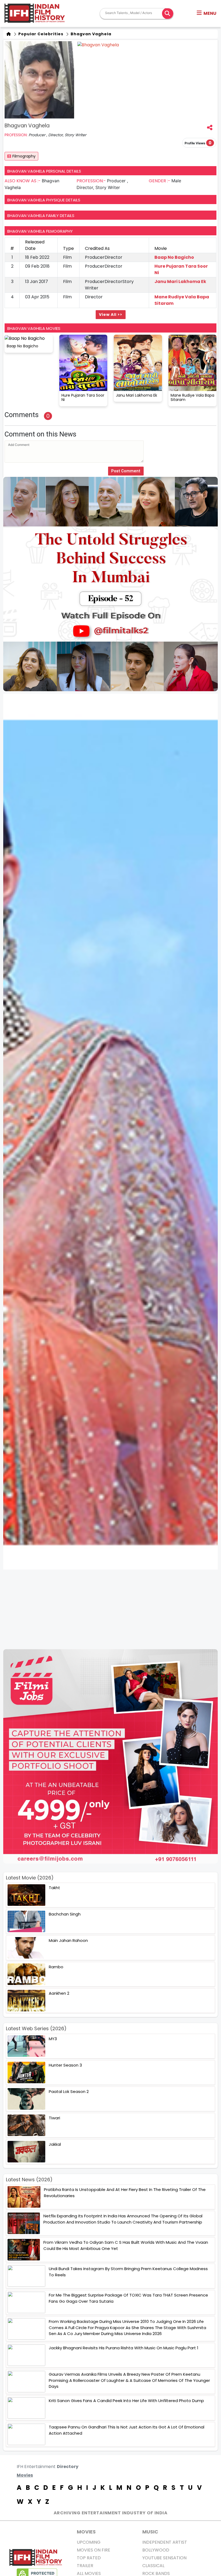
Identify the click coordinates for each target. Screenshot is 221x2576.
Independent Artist (165, 2542)
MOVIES (86, 2532)
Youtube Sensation (164, 2558)
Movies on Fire (94, 2550)
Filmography (24, 156)
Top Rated (89, 2558)
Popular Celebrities (40, 34)
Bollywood (156, 2550)
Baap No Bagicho (174, 257)
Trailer (85, 2566)
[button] (207, 13)
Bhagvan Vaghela (90, 34)
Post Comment (126, 471)
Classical (153, 2566)
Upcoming (89, 2542)
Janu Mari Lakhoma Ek (180, 282)
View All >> (111, 314)
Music (150, 2532)
